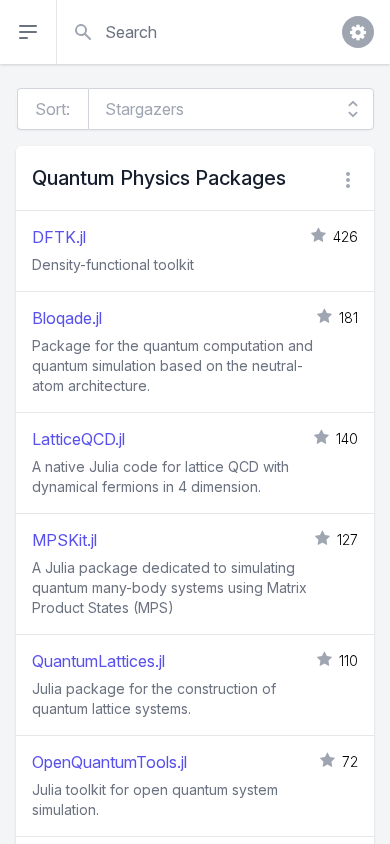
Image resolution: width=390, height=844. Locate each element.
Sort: (52, 109)
